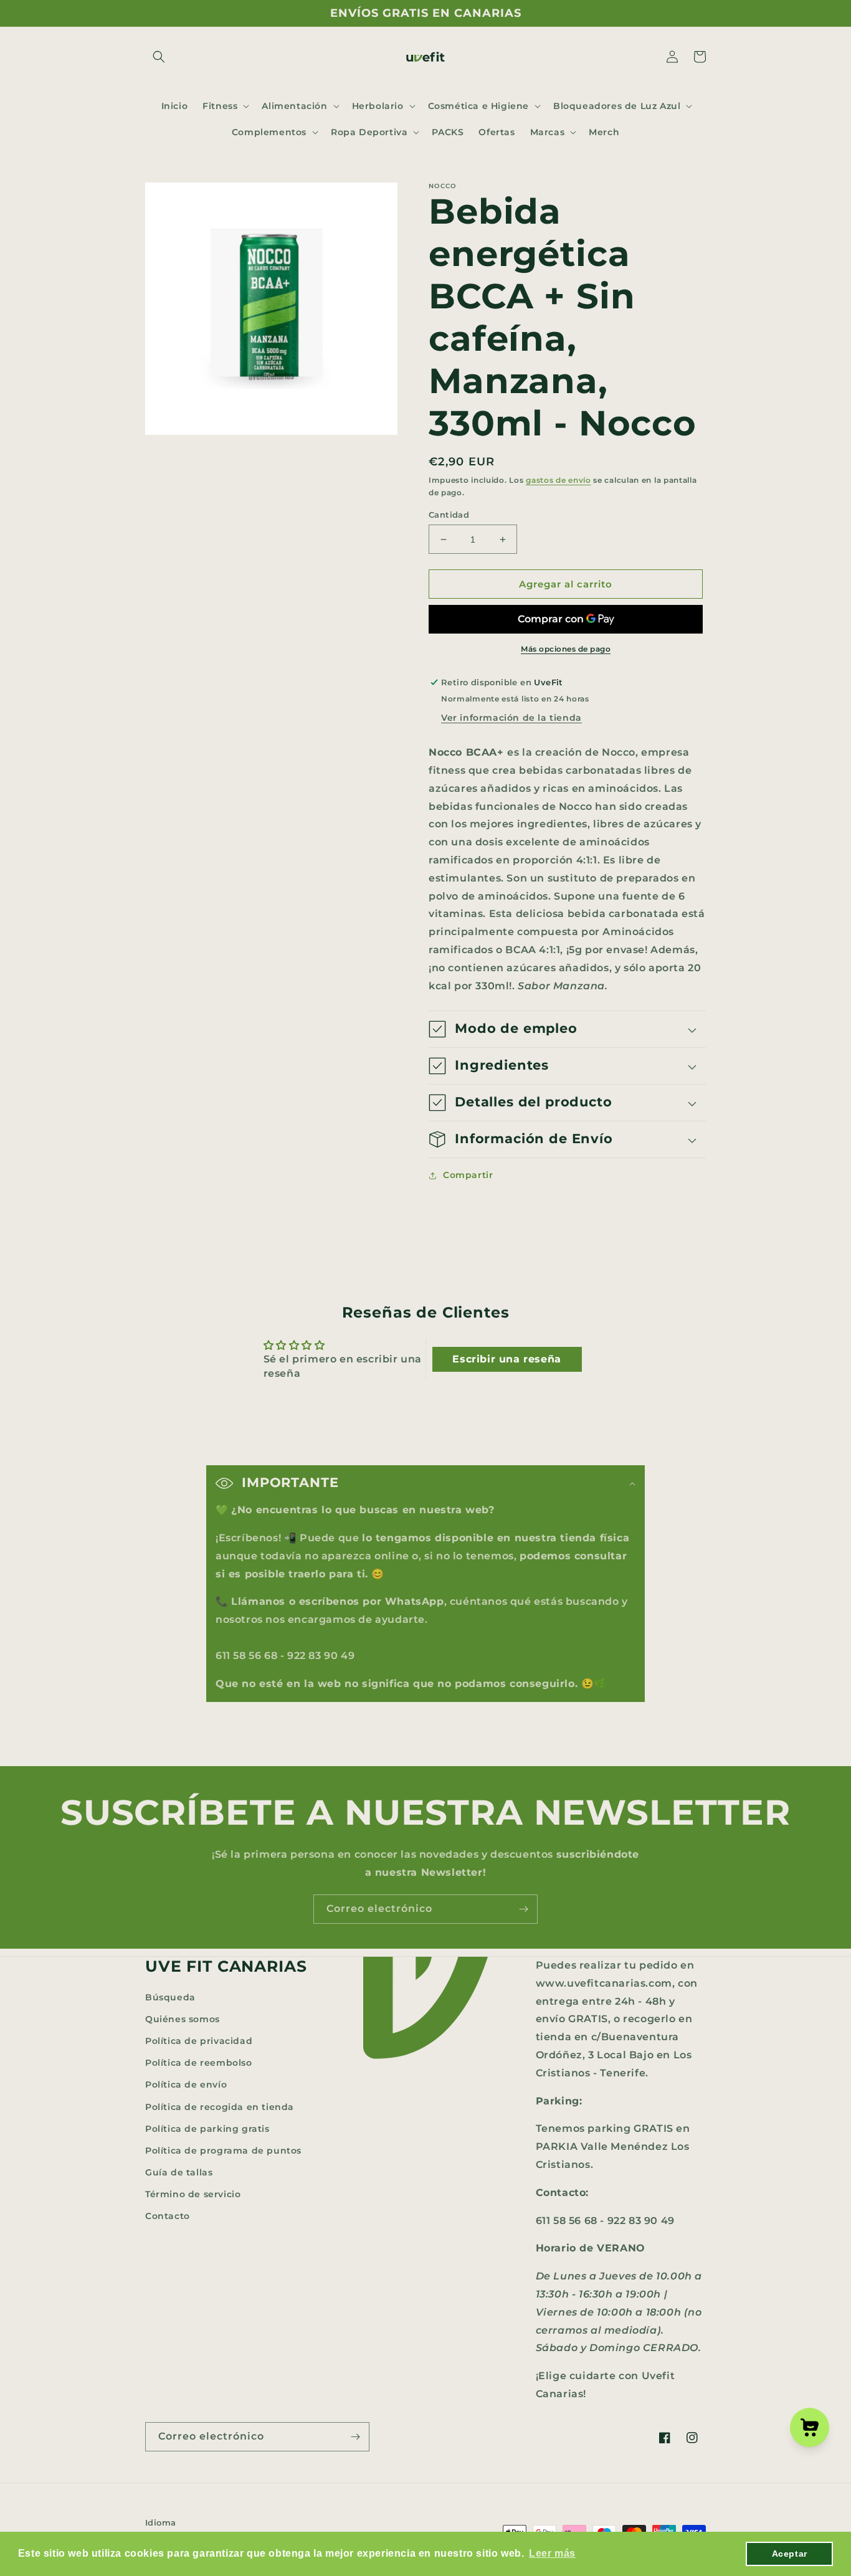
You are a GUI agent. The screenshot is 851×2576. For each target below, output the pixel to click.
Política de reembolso (199, 2063)
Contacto (168, 2216)
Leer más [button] (552, 2553)
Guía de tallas (179, 2172)
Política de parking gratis (207, 2129)
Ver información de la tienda (511, 718)
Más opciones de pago (566, 649)
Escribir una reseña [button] (506, 1359)
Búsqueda (170, 1997)
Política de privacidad (199, 2041)
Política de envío (186, 2084)
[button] (159, 57)
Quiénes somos (183, 2019)
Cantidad (449, 515)
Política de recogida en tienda (220, 2107)
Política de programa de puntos (223, 2151)
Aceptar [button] (790, 2554)
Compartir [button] (468, 1175)
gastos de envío (559, 480)
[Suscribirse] (523, 1909)
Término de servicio (193, 2194)
